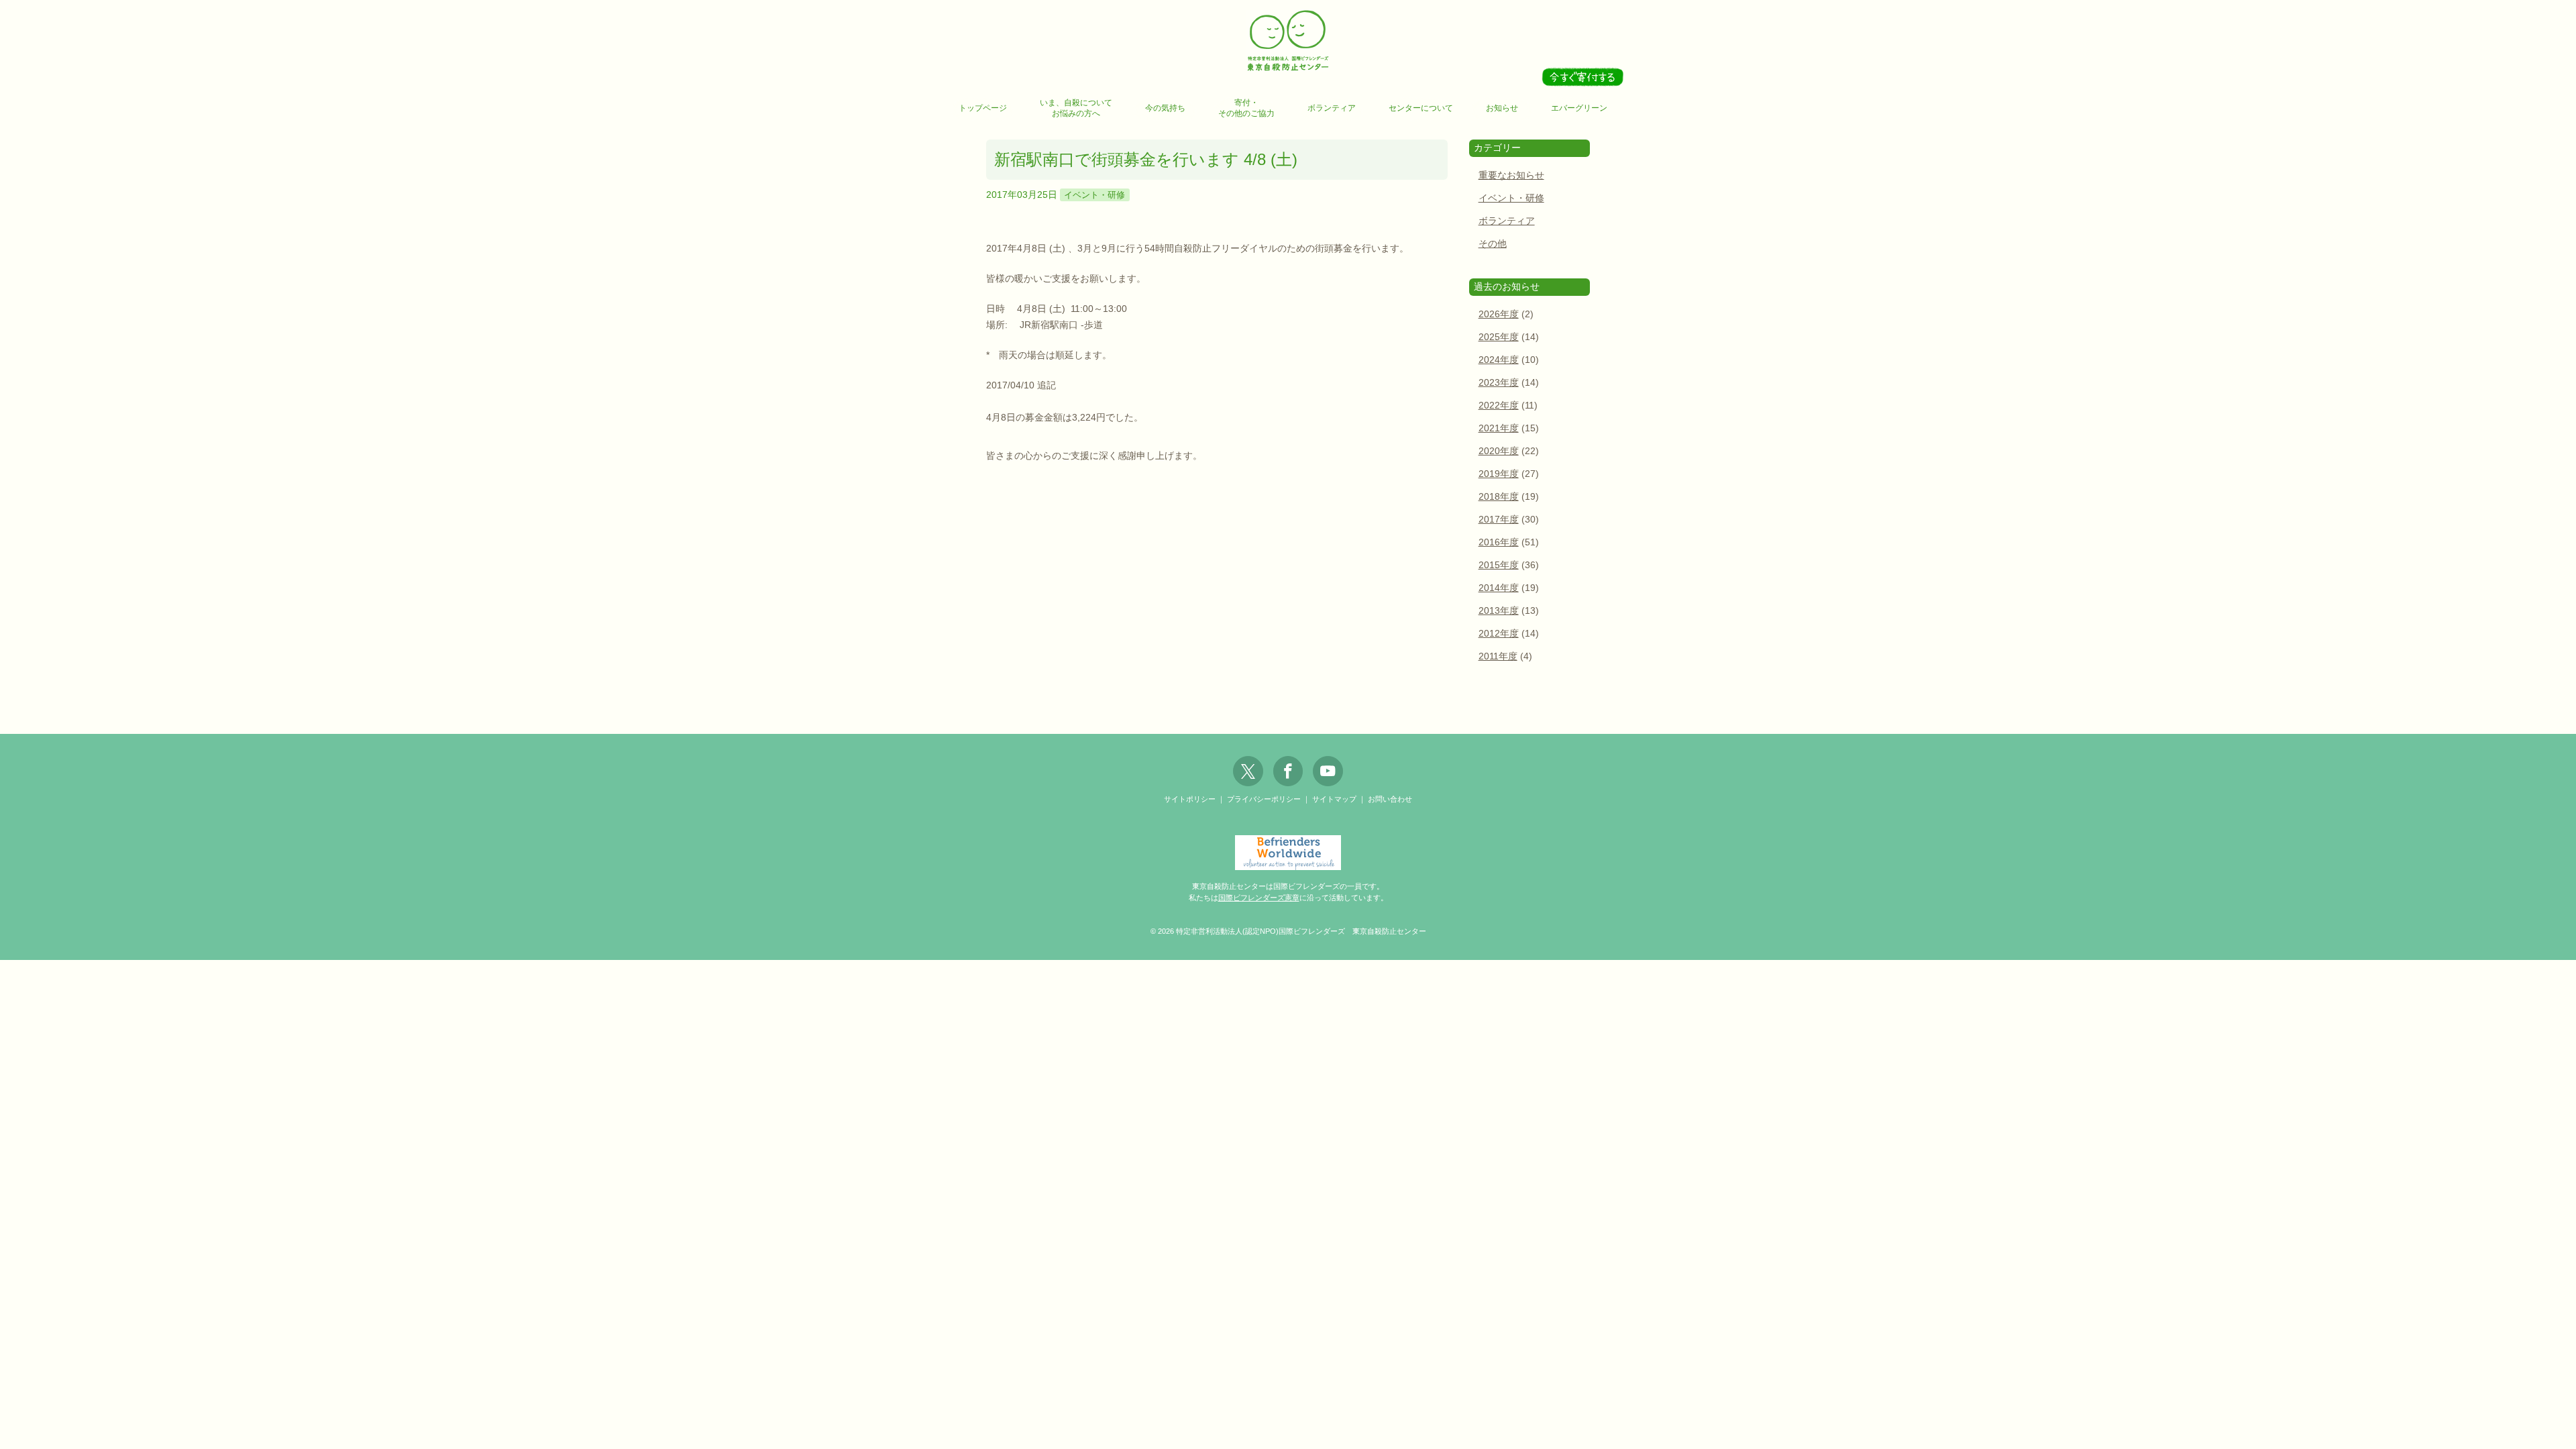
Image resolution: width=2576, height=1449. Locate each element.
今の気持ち (1165, 108)
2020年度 (1499, 451)
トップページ (983, 108)
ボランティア (1332, 108)
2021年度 (1499, 428)
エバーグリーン (1579, 108)
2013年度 (1499, 611)
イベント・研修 (1094, 195)
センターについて (1421, 108)
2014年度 (1499, 588)
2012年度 (1499, 634)
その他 (1493, 244)
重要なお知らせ (1511, 175)
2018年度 (1499, 497)
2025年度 (1499, 337)
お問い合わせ (1390, 799)
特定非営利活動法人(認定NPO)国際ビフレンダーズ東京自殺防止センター (1288, 41)
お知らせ (1502, 108)
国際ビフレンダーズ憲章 (1259, 898)
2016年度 (1499, 542)
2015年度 (1499, 565)
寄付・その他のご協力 (1246, 108)
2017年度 (1499, 520)
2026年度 (1499, 314)
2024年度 (1499, 360)
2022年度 (1499, 406)
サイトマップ (1334, 799)
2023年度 (1499, 383)
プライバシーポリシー (1264, 799)
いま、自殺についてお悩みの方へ (1076, 108)
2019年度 (1499, 474)
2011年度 (1498, 656)
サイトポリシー (1190, 799)
